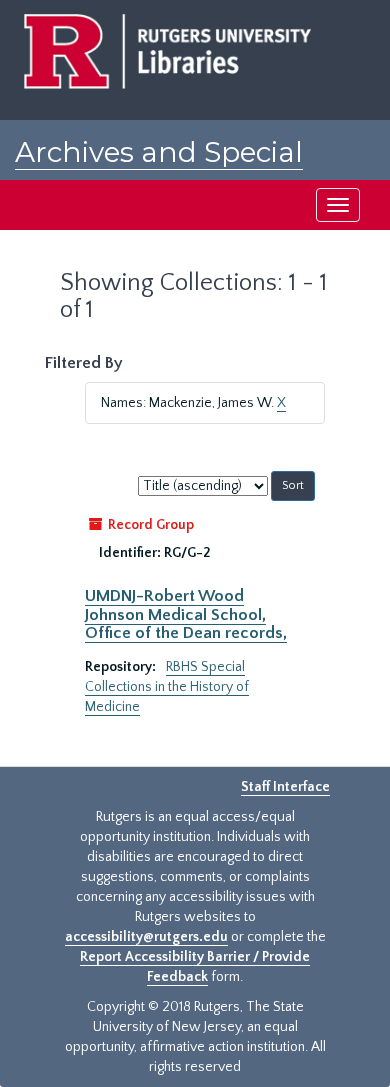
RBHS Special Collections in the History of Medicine (167, 687)
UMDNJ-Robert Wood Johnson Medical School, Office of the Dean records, (186, 614)
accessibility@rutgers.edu (146, 937)
